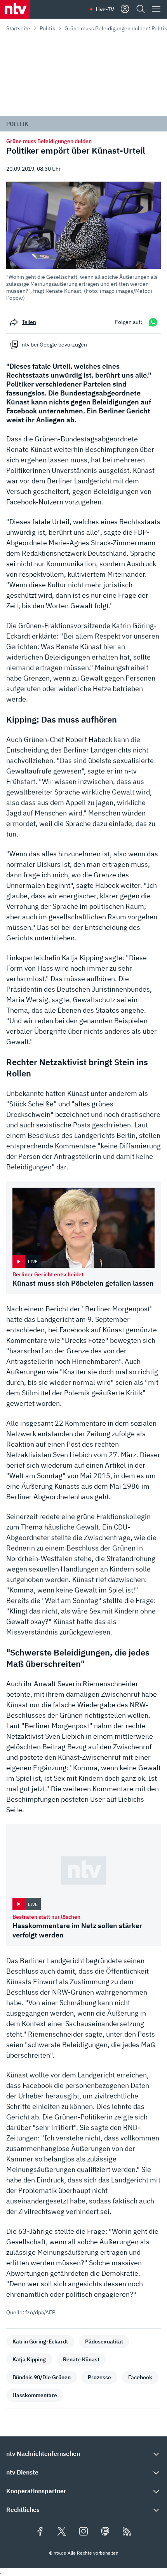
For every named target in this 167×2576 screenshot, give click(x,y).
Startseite (18, 28)
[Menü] (156, 9)
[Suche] (141, 9)
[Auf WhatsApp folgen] (153, 322)
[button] (83, 241)
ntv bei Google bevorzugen (54, 345)
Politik (47, 28)
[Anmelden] (125, 9)
